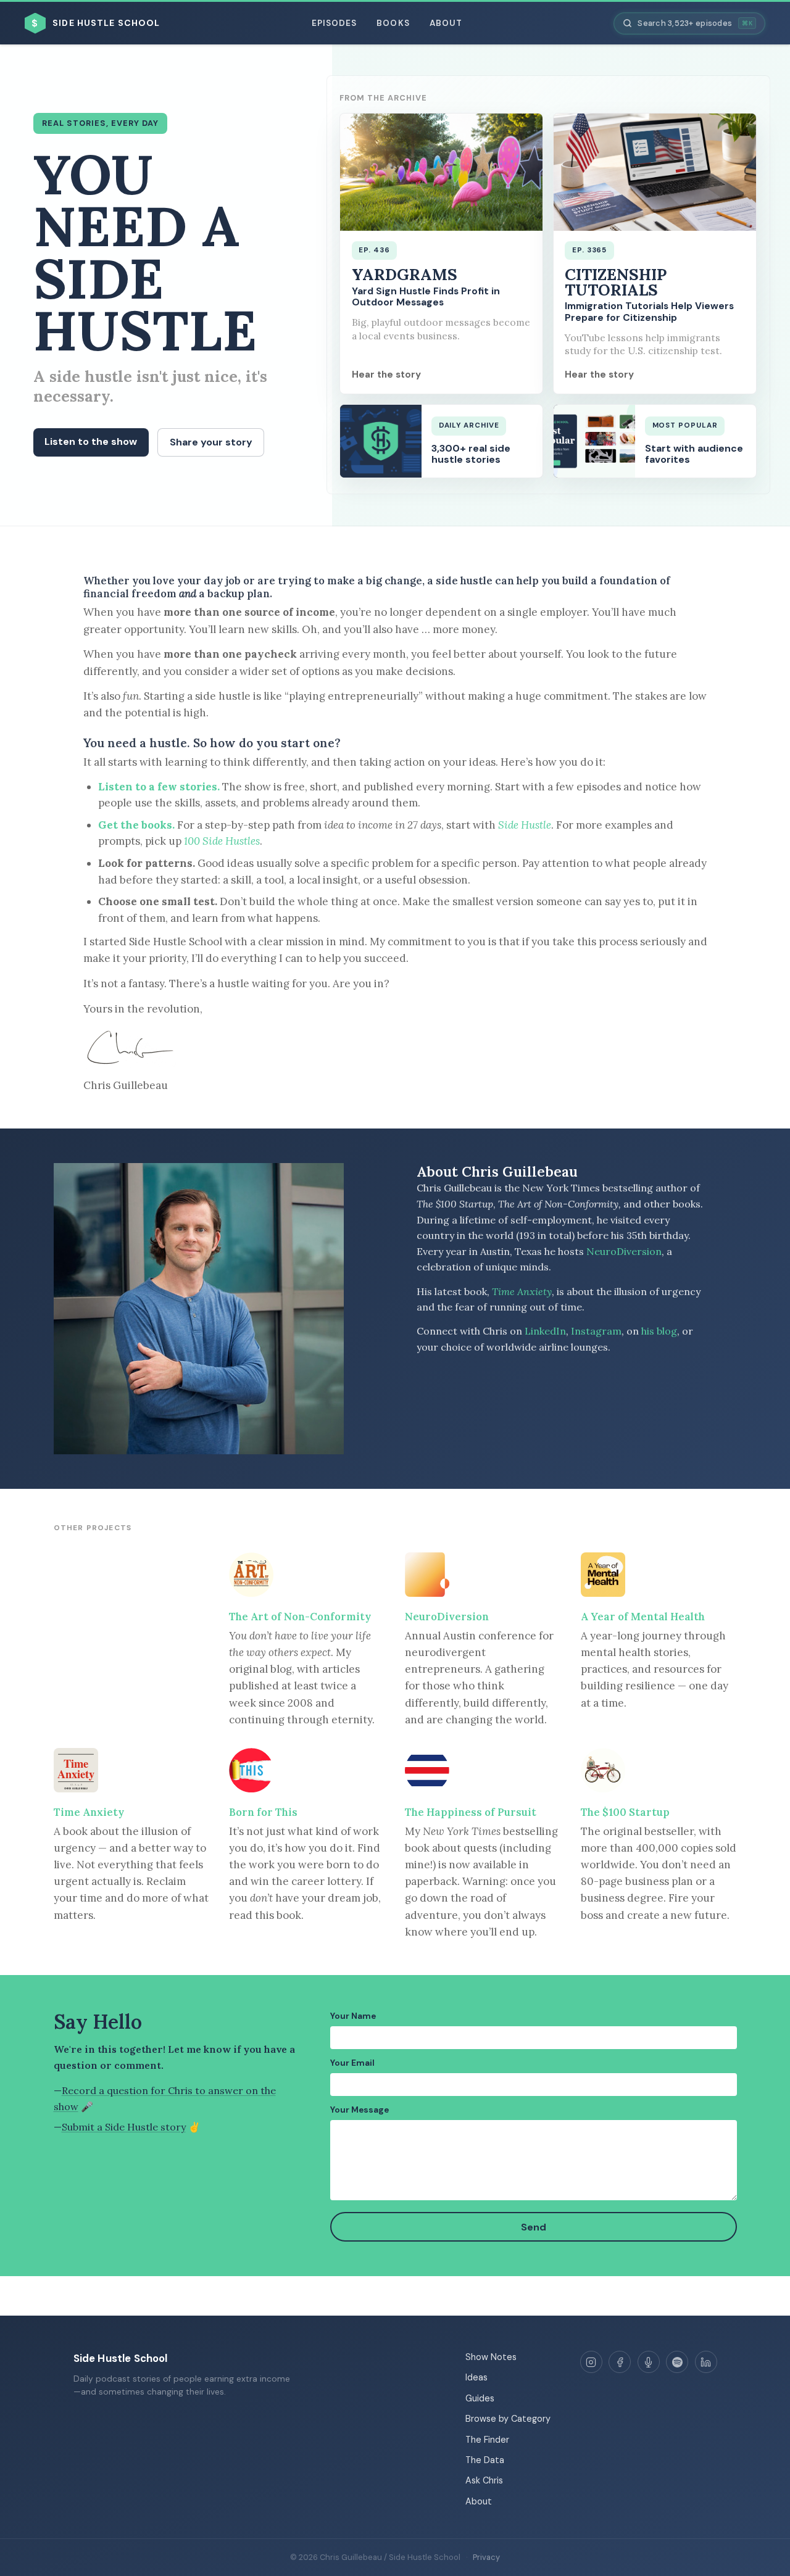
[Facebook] (620, 2362)
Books (393, 23)
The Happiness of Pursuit (471, 1812)
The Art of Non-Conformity (300, 1617)
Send (534, 2227)
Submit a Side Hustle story (124, 2127)
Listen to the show (91, 441)
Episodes (335, 23)
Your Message (360, 2110)
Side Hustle (525, 825)
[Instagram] (591, 2362)
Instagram (596, 1331)
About (446, 23)
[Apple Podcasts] (649, 2362)
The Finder (487, 2440)
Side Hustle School (121, 2358)
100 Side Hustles (222, 841)
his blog (659, 1331)
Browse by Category (508, 2419)
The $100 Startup (625, 1812)
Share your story (211, 442)
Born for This (263, 1812)
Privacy (486, 2557)
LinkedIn (545, 1331)
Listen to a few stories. (159, 787)
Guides (480, 2398)
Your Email (352, 2063)
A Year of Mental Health (643, 1617)
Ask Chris (484, 2480)
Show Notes (491, 2357)
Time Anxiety (522, 1291)
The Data (485, 2460)
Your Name (353, 2016)
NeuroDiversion (624, 1251)
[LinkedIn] (706, 2362)
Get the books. (136, 825)
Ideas (476, 2377)
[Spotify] (677, 2362)
